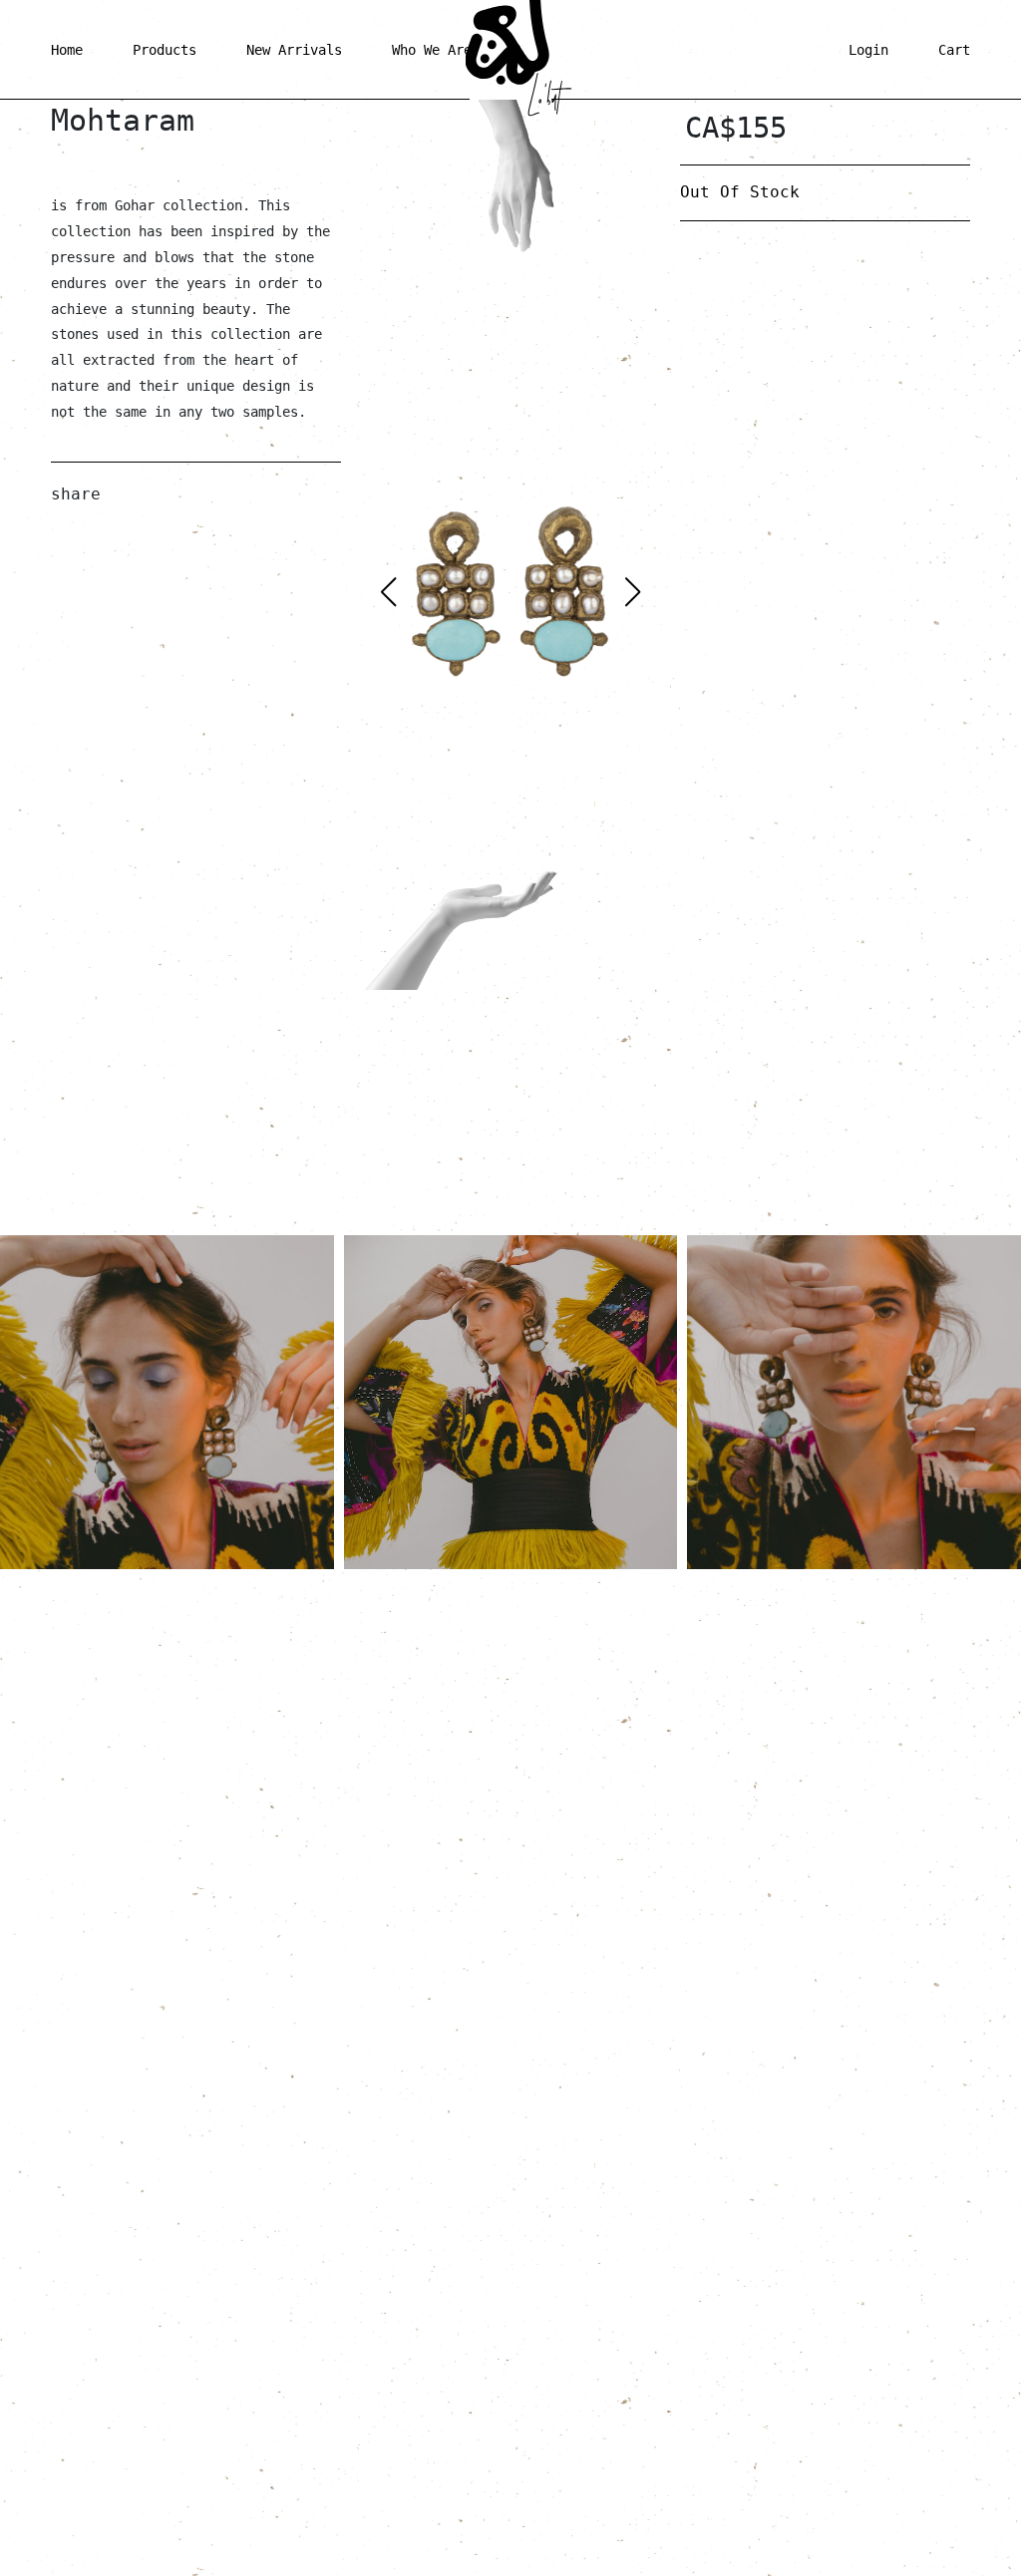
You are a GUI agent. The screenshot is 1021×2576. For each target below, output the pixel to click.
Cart (954, 50)
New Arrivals (294, 50)
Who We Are (432, 50)
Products (165, 50)
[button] (633, 592)
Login (868, 50)
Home (67, 50)
